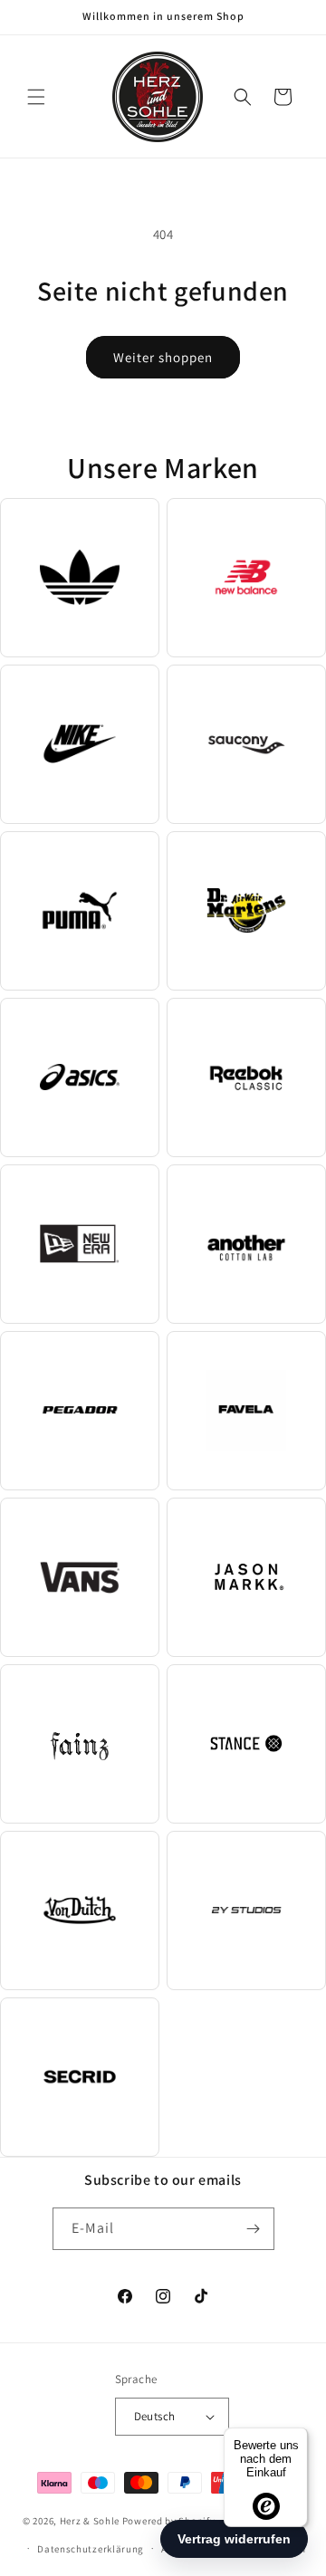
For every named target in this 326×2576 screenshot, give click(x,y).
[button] (36, 97)
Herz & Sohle (90, 2521)
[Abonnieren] (254, 2229)
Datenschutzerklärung (91, 2549)
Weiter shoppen (163, 357)
